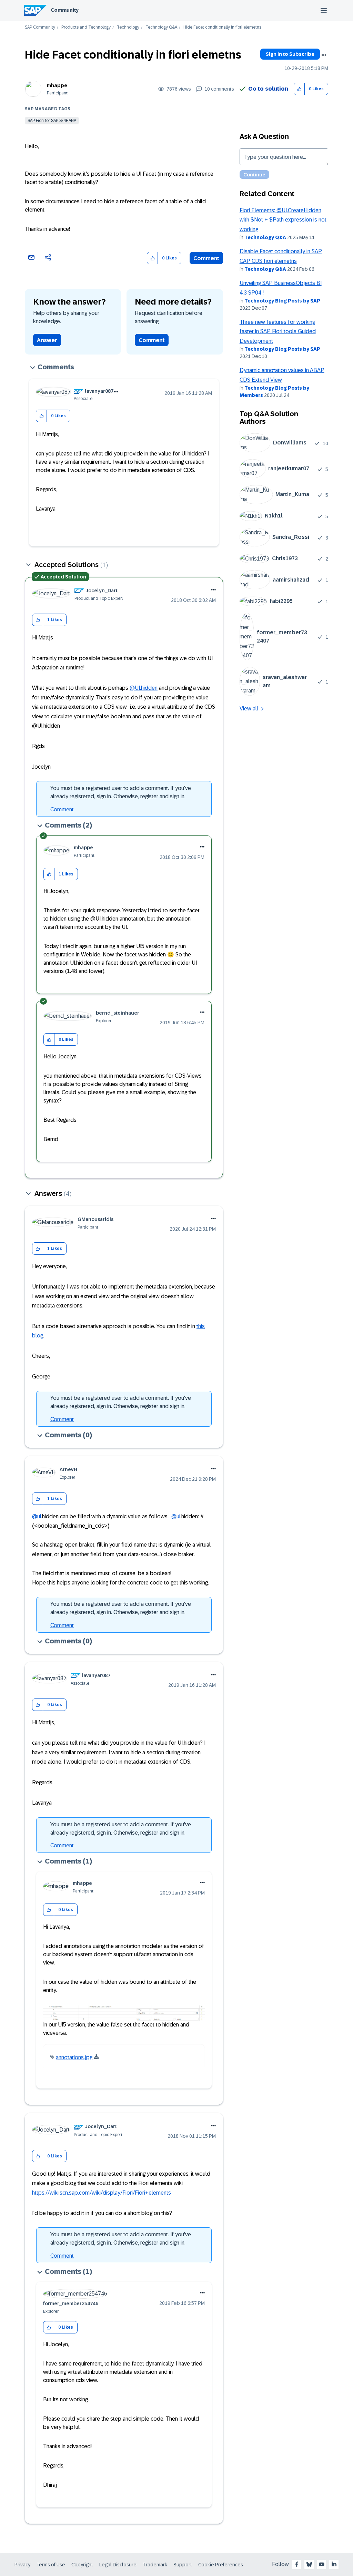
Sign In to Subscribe (290, 54)
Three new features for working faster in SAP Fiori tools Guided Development (278, 331)
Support (183, 2565)
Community (65, 10)
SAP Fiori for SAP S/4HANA (52, 121)
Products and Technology (86, 27)
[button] (299, 89)
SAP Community (40, 27)
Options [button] (324, 55)
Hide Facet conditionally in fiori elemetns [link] (222, 27)
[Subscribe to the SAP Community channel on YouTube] (322, 2564)
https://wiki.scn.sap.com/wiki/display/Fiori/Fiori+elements (102, 2193)
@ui (37, 1516)
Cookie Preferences (221, 2565)
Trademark (155, 2565)
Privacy (22, 2565)
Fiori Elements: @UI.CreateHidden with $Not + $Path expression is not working (283, 220)
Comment (206, 258)
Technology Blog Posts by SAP (282, 301)
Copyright (82, 2565)
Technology (128, 27)
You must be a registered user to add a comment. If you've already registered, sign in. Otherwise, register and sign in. (121, 792)
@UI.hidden (144, 688)
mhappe (57, 85)
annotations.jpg (74, 2057)
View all (249, 709)
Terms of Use (51, 2565)
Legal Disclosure (118, 2565)
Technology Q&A (161, 27)
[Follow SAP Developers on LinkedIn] (334, 2564)
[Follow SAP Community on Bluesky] (309, 2564)
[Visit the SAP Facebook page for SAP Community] (297, 2564)
